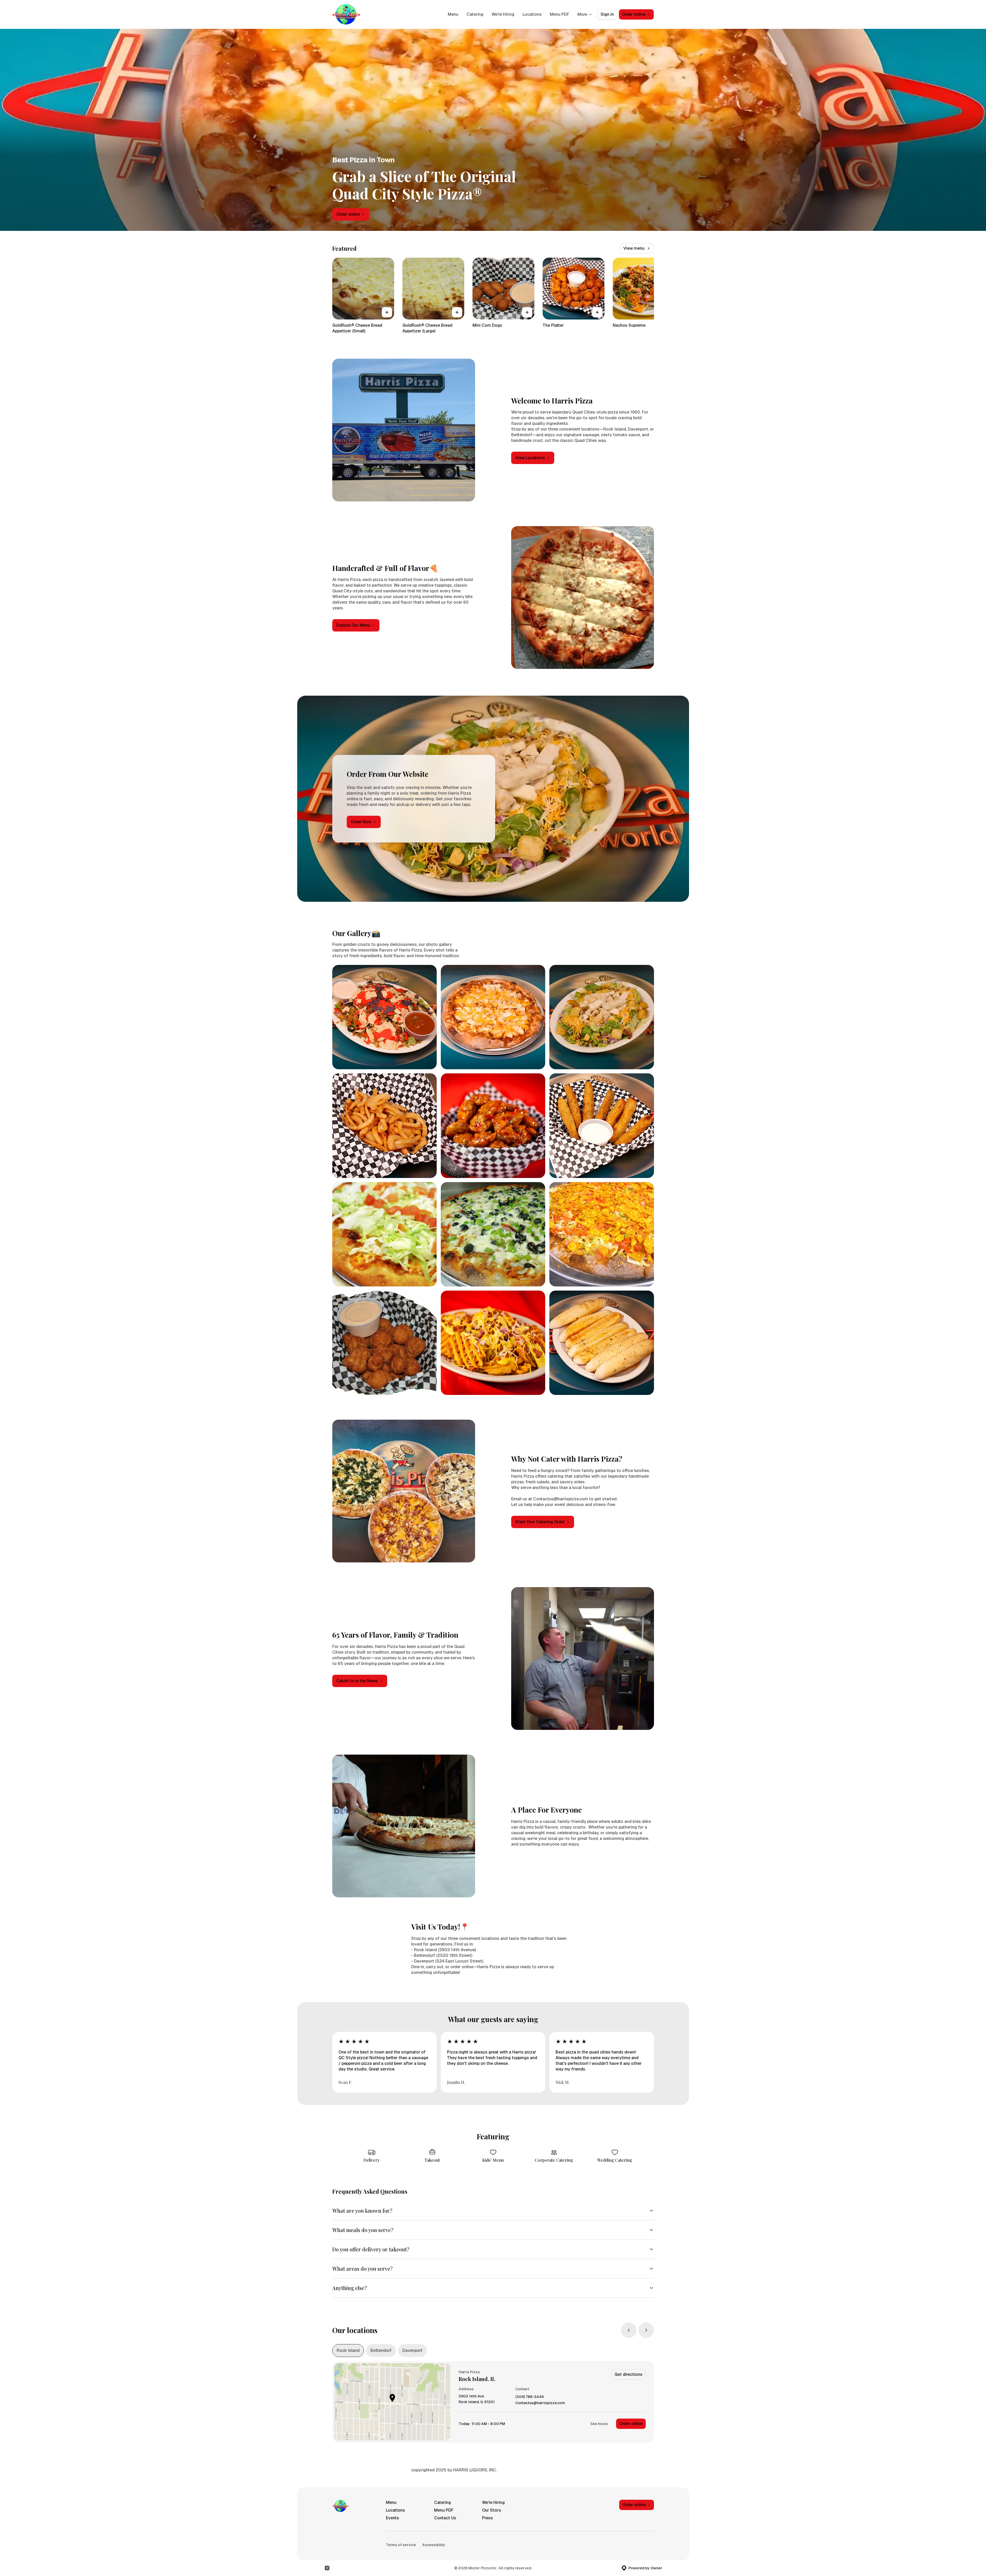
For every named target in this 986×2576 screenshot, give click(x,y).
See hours (599, 2424)
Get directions (628, 2374)
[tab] (348, 2351)
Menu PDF (560, 14)
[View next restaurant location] (646, 2330)
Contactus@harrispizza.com (540, 2403)
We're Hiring (503, 14)
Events (392, 2518)
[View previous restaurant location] (629, 2330)
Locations (532, 14)
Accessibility (434, 2545)
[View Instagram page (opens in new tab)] (327, 2568)
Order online (631, 2424)
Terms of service (401, 2545)
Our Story (492, 2510)
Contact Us (445, 2518)
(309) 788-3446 (530, 2397)
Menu (453, 14)
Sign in (607, 14)
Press (487, 2518)
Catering (475, 14)
